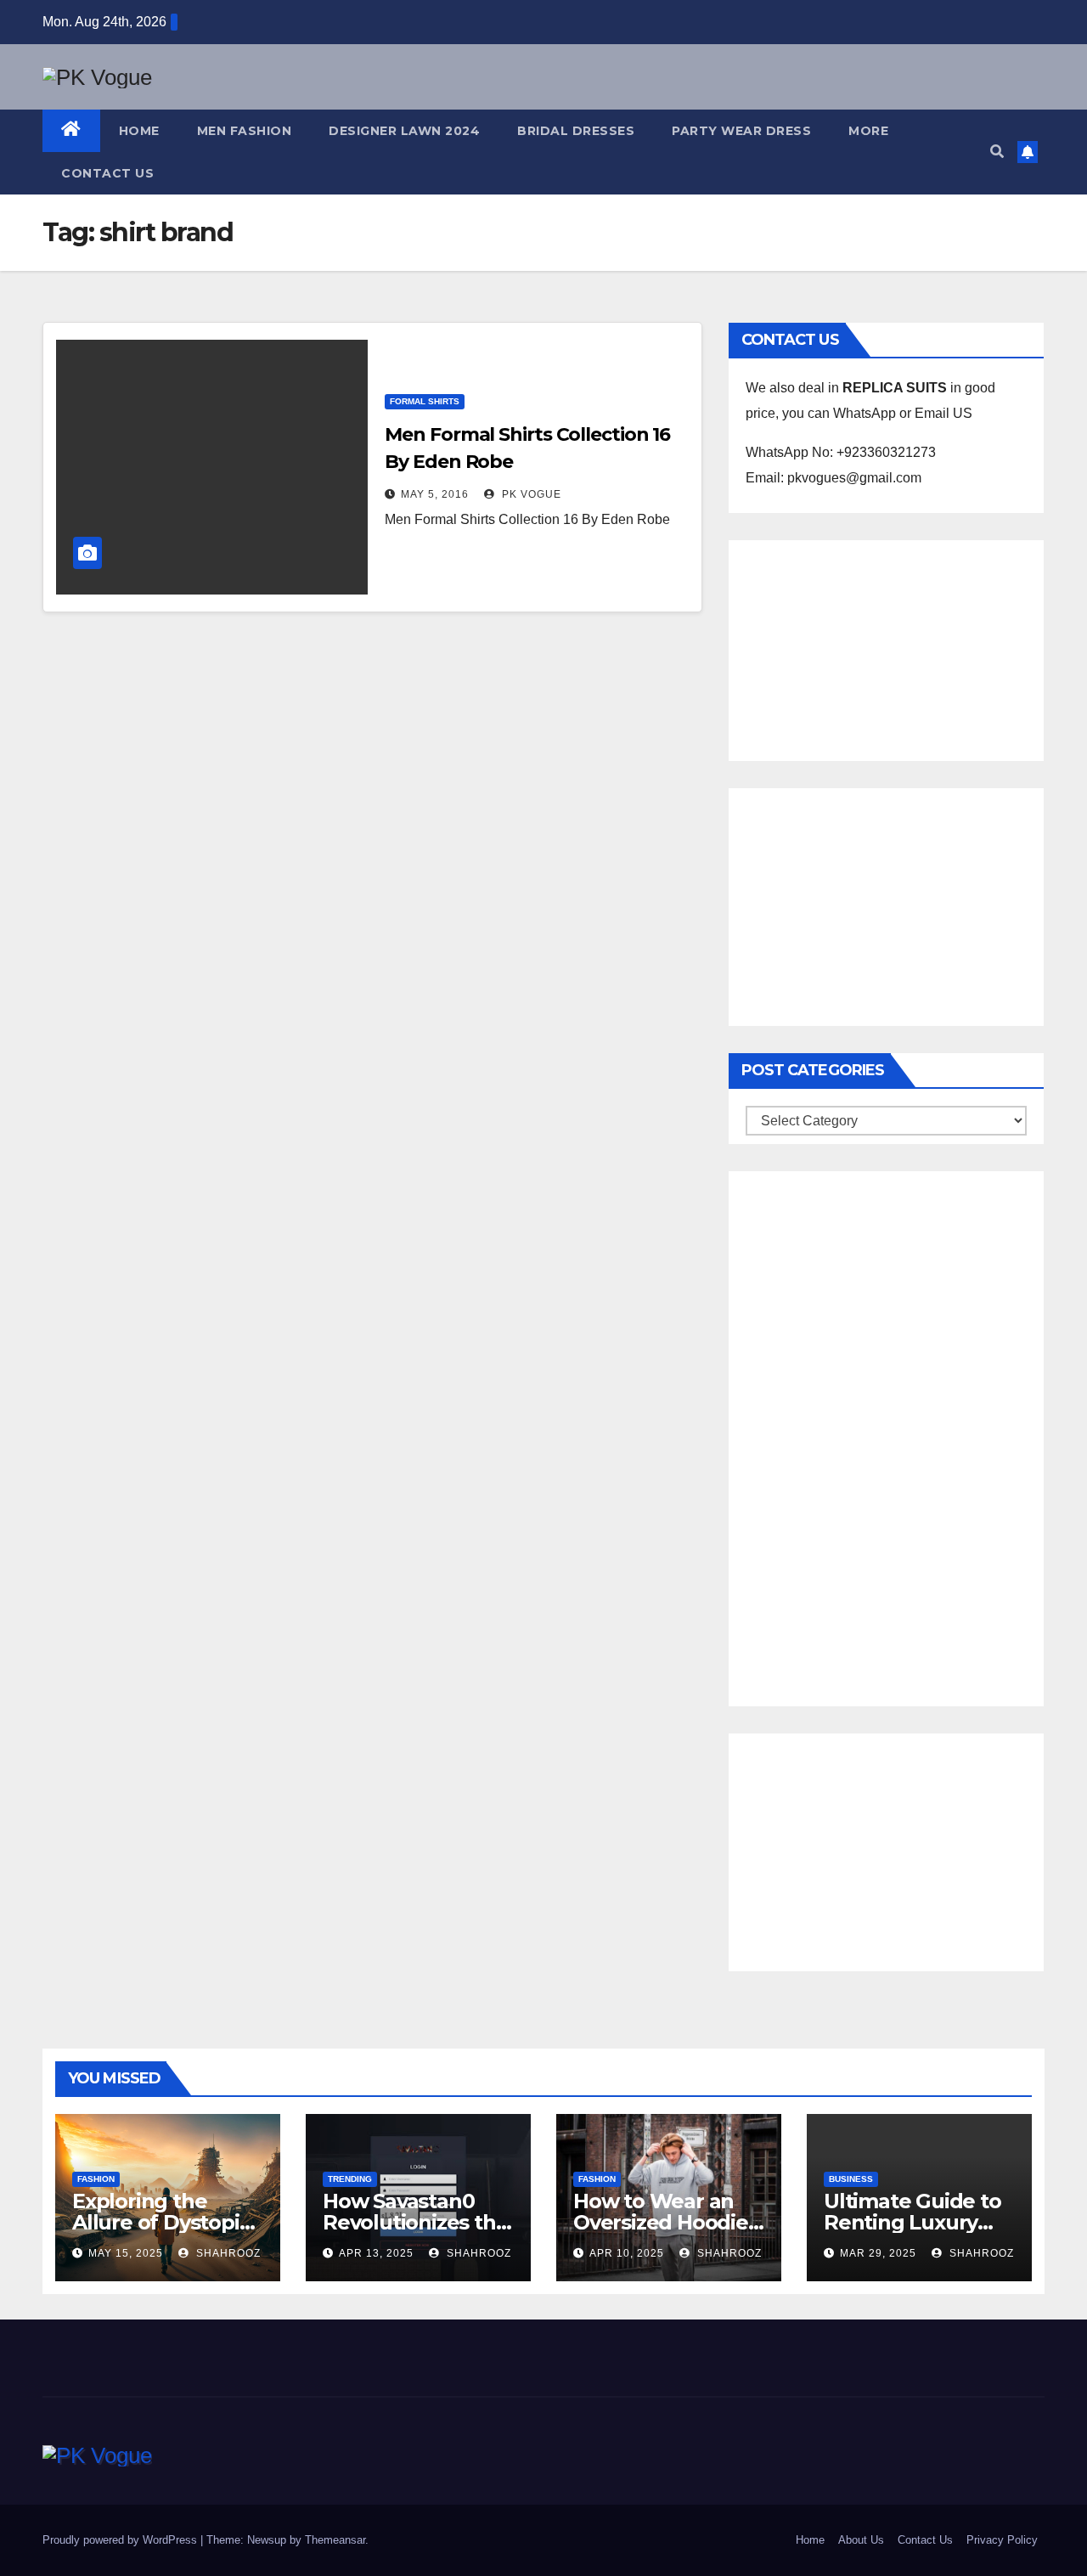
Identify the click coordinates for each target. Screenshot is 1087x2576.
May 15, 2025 (126, 2253)
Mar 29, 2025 (878, 2253)
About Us (861, 2540)
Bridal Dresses (576, 131)
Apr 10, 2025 (627, 2253)
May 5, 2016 (435, 494)
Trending (350, 2179)
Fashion (96, 2179)
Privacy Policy (1002, 2540)
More (868, 131)
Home (139, 131)
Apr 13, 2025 (376, 2253)
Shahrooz (227, 2253)
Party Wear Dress (741, 131)
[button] (997, 152)
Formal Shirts (425, 401)
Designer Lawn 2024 (404, 131)
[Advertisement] (886, 646)
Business (851, 2179)
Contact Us (107, 173)
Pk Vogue (530, 494)
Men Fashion (245, 131)
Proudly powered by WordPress (121, 2540)
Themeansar (335, 2540)
